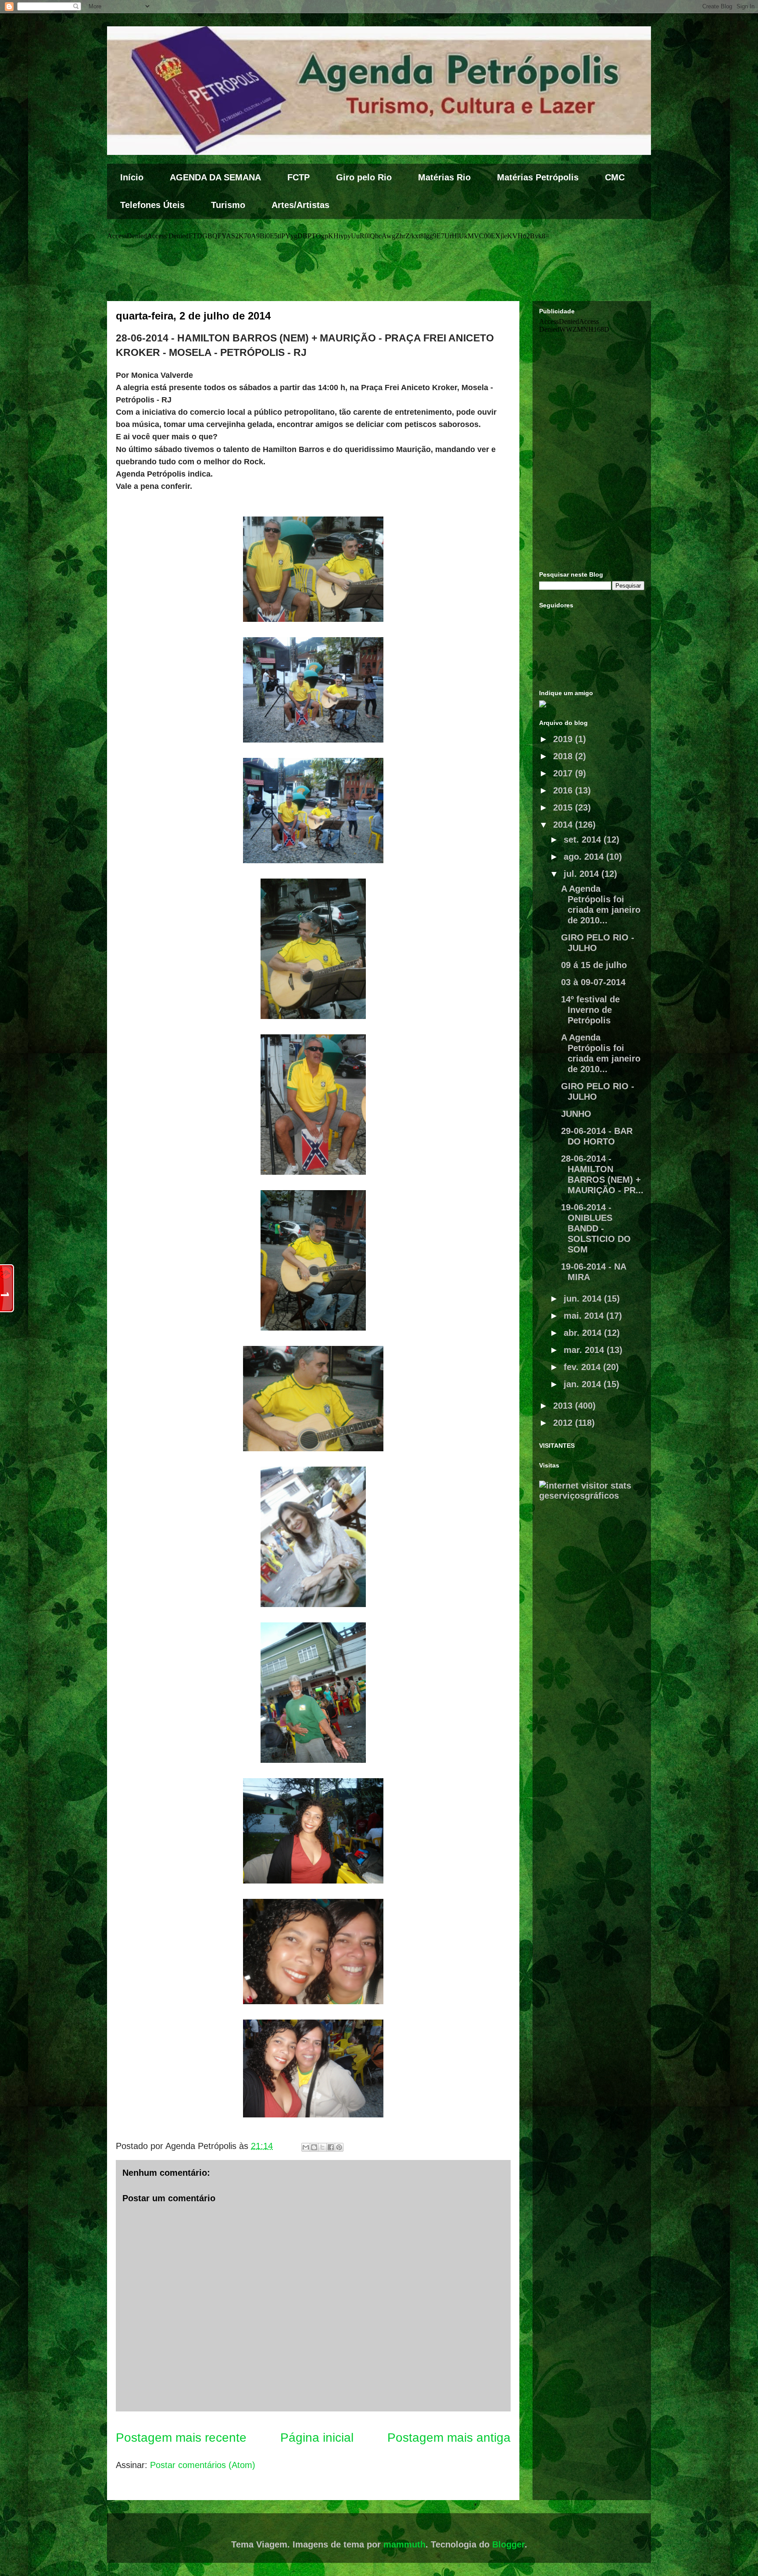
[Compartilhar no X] (322, 2147)
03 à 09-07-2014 (593, 982)
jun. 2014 (584, 1299)
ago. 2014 (585, 857)
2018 (564, 756)
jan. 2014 (584, 1384)
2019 (564, 739)
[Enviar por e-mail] (306, 2147)
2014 (564, 825)
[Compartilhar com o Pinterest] (339, 2147)
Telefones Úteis (152, 205)
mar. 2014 (585, 1350)
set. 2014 (584, 840)
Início (132, 177)
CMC (615, 177)
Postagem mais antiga (449, 2438)
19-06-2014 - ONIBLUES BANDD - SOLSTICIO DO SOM (596, 1228)
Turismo (228, 205)
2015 (564, 807)
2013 (564, 1406)
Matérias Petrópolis (538, 177)
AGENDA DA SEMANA (215, 177)
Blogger (508, 2544)
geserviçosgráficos (579, 1496)
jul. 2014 (583, 874)
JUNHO (576, 1114)
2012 (564, 1423)
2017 (564, 773)
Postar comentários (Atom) (203, 2465)
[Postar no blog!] (314, 2147)
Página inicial (317, 2438)
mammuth (404, 2544)
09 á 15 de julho (594, 965)
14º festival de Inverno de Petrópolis (590, 1010)
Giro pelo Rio (364, 177)
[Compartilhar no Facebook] (331, 2147)
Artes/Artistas (300, 205)
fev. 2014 (583, 1367)
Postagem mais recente (181, 2438)
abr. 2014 (584, 1333)
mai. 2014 (585, 1316)
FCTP (299, 177)
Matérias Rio (444, 177)
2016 (564, 790)
